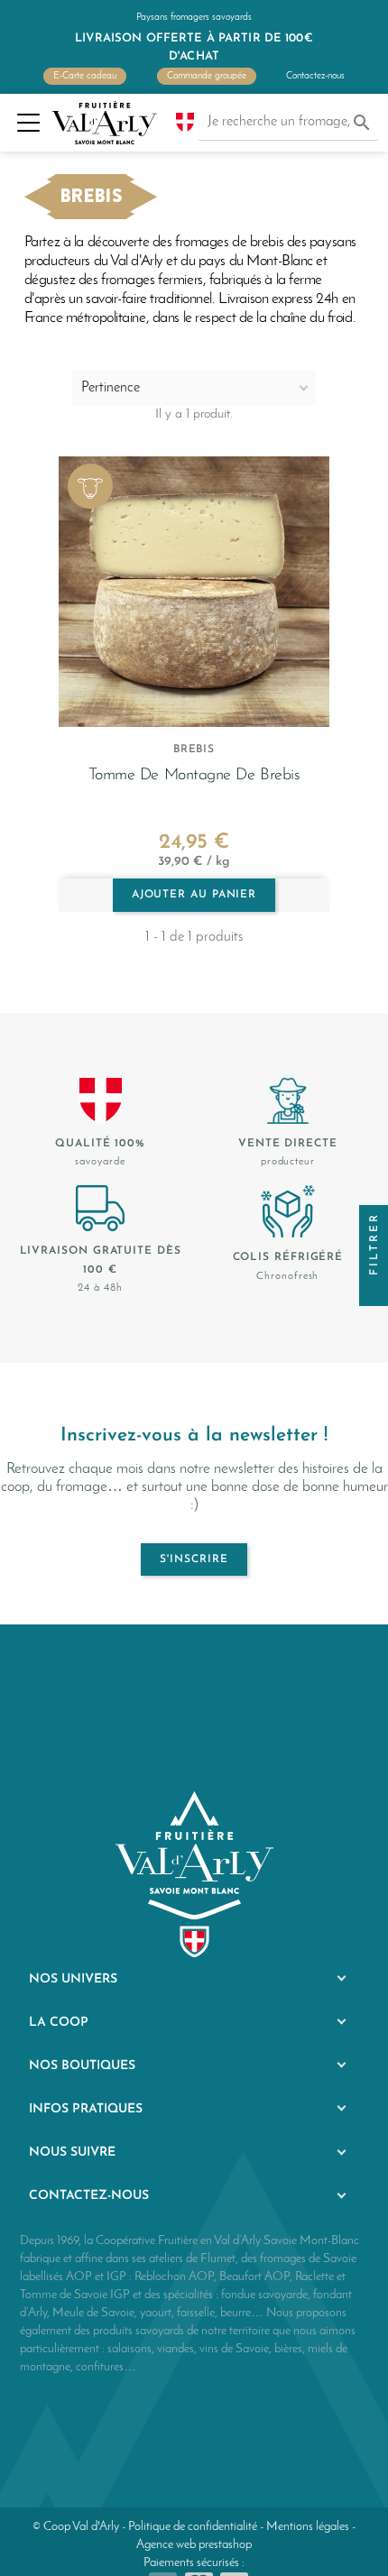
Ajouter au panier (194, 895)
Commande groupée (207, 76)
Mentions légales (308, 2527)
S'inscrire (194, 1559)
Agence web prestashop (194, 2545)
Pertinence (111, 388)
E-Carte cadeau (85, 76)
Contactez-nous (315, 76)
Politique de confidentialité (193, 2527)
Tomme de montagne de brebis (194, 775)
